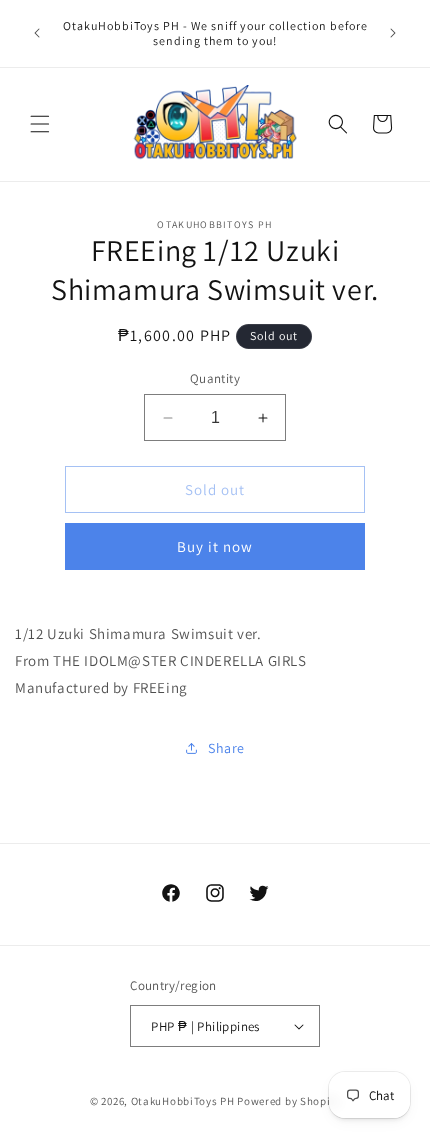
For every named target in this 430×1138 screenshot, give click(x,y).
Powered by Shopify (288, 1101)
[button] (40, 124)
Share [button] (226, 748)
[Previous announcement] (37, 33)
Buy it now (215, 546)
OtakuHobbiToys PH (183, 1101)
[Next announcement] (393, 33)
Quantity (215, 378)
